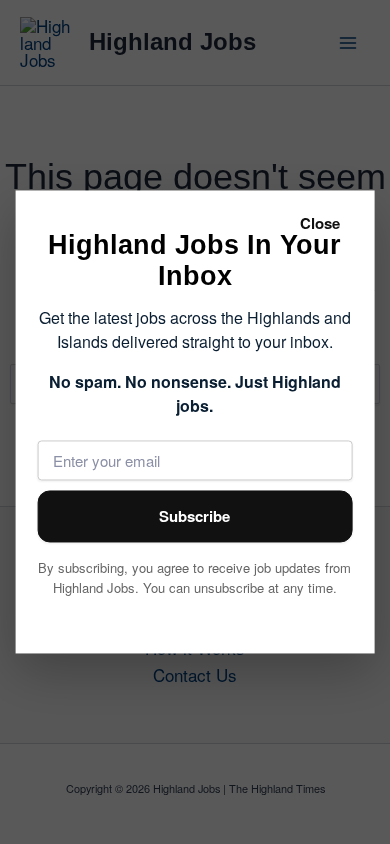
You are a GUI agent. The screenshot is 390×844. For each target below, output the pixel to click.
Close (320, 223)
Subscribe (194, 517)
